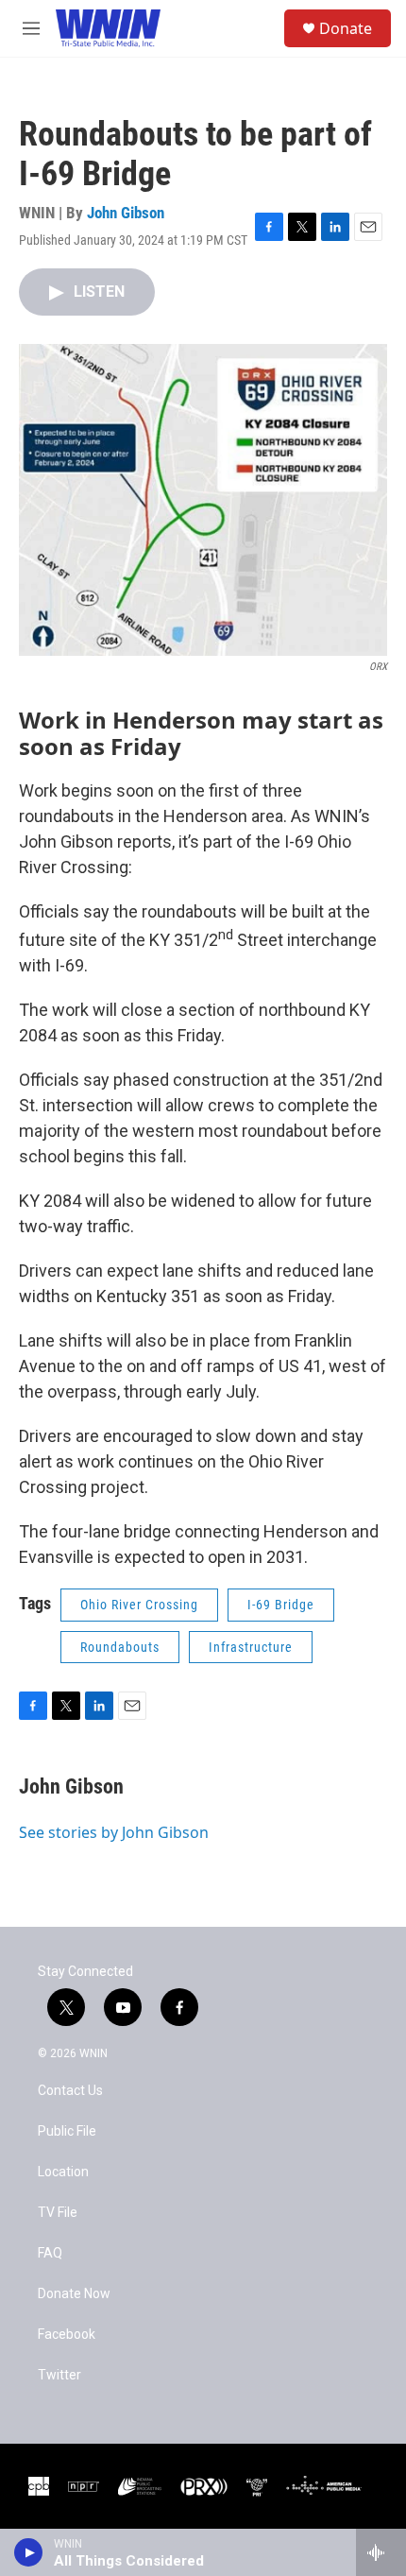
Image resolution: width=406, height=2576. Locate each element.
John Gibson (126, 213)
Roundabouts (120, 1647)
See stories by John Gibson (114, 1832)
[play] (29, 2552)
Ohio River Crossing (139, 1605)
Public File (67, 2131)
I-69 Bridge (281, 1605)
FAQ (50, 2253)
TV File (58, 2213)
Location (63, 2172)
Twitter (59, 2375)
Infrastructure (251, 1647)
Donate (346, 28)
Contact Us (70, 2091)
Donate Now (74, 2294)
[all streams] (381, 2552)
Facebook (67, 2335)
